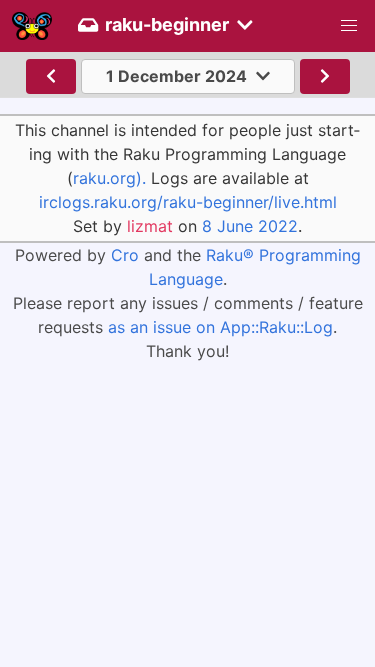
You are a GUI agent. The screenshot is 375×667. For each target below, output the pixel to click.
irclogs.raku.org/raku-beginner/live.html (188, 202)
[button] (349, 26)
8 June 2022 (250, 226)
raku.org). (109, 178)
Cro (125, 255)
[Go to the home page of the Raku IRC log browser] (32, 26)
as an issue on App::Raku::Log (220, 327)
